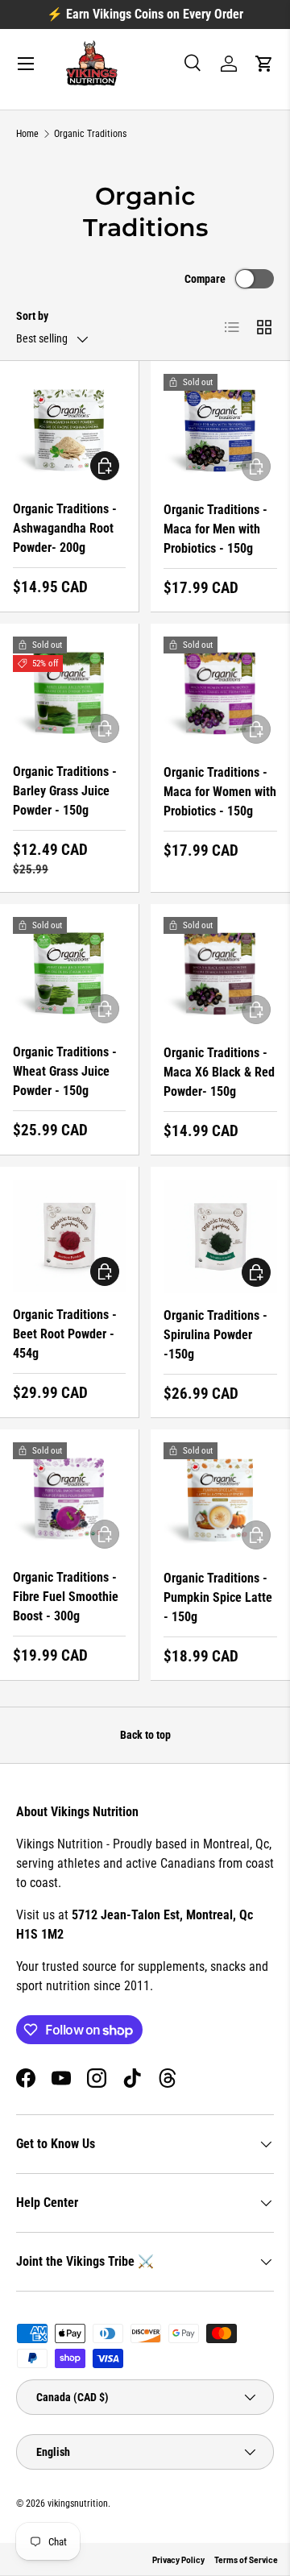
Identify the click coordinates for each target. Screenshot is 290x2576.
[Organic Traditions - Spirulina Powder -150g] (220, 1236)
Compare (205, 279)
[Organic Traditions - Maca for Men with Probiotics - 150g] (220, 431)
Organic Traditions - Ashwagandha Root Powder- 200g (65, 528)
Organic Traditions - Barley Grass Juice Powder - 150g (65, 791)
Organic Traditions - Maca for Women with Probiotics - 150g (220, 792)
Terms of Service (246, 2560)
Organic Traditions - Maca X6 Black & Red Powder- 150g (219, 1072)
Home (27, 134)
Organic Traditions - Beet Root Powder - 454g (65, 1334)
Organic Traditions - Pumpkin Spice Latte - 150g (218, 1597)
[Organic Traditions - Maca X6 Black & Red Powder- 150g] (220, 974)
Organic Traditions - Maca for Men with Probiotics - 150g (215, 529)
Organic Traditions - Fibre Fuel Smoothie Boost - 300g (66, 1597)
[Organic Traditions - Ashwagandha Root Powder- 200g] (69, 430)
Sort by (32, 316)
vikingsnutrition (78, 2503)
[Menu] (26, 64)
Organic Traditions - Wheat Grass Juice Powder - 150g (65, 1071)
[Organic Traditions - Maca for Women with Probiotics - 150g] (220, 693)
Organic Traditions (90, 134)
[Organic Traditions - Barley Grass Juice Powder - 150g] (69, 693)
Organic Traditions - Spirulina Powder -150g (215, 1335)
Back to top (145, 1735)
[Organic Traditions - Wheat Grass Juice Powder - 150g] (69, 973)
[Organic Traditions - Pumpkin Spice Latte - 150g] (220, 1499)
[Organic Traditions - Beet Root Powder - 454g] (69, 1236)
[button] (264, 64)
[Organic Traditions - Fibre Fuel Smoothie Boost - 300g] (69, 1499)
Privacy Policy (178, 2560)
